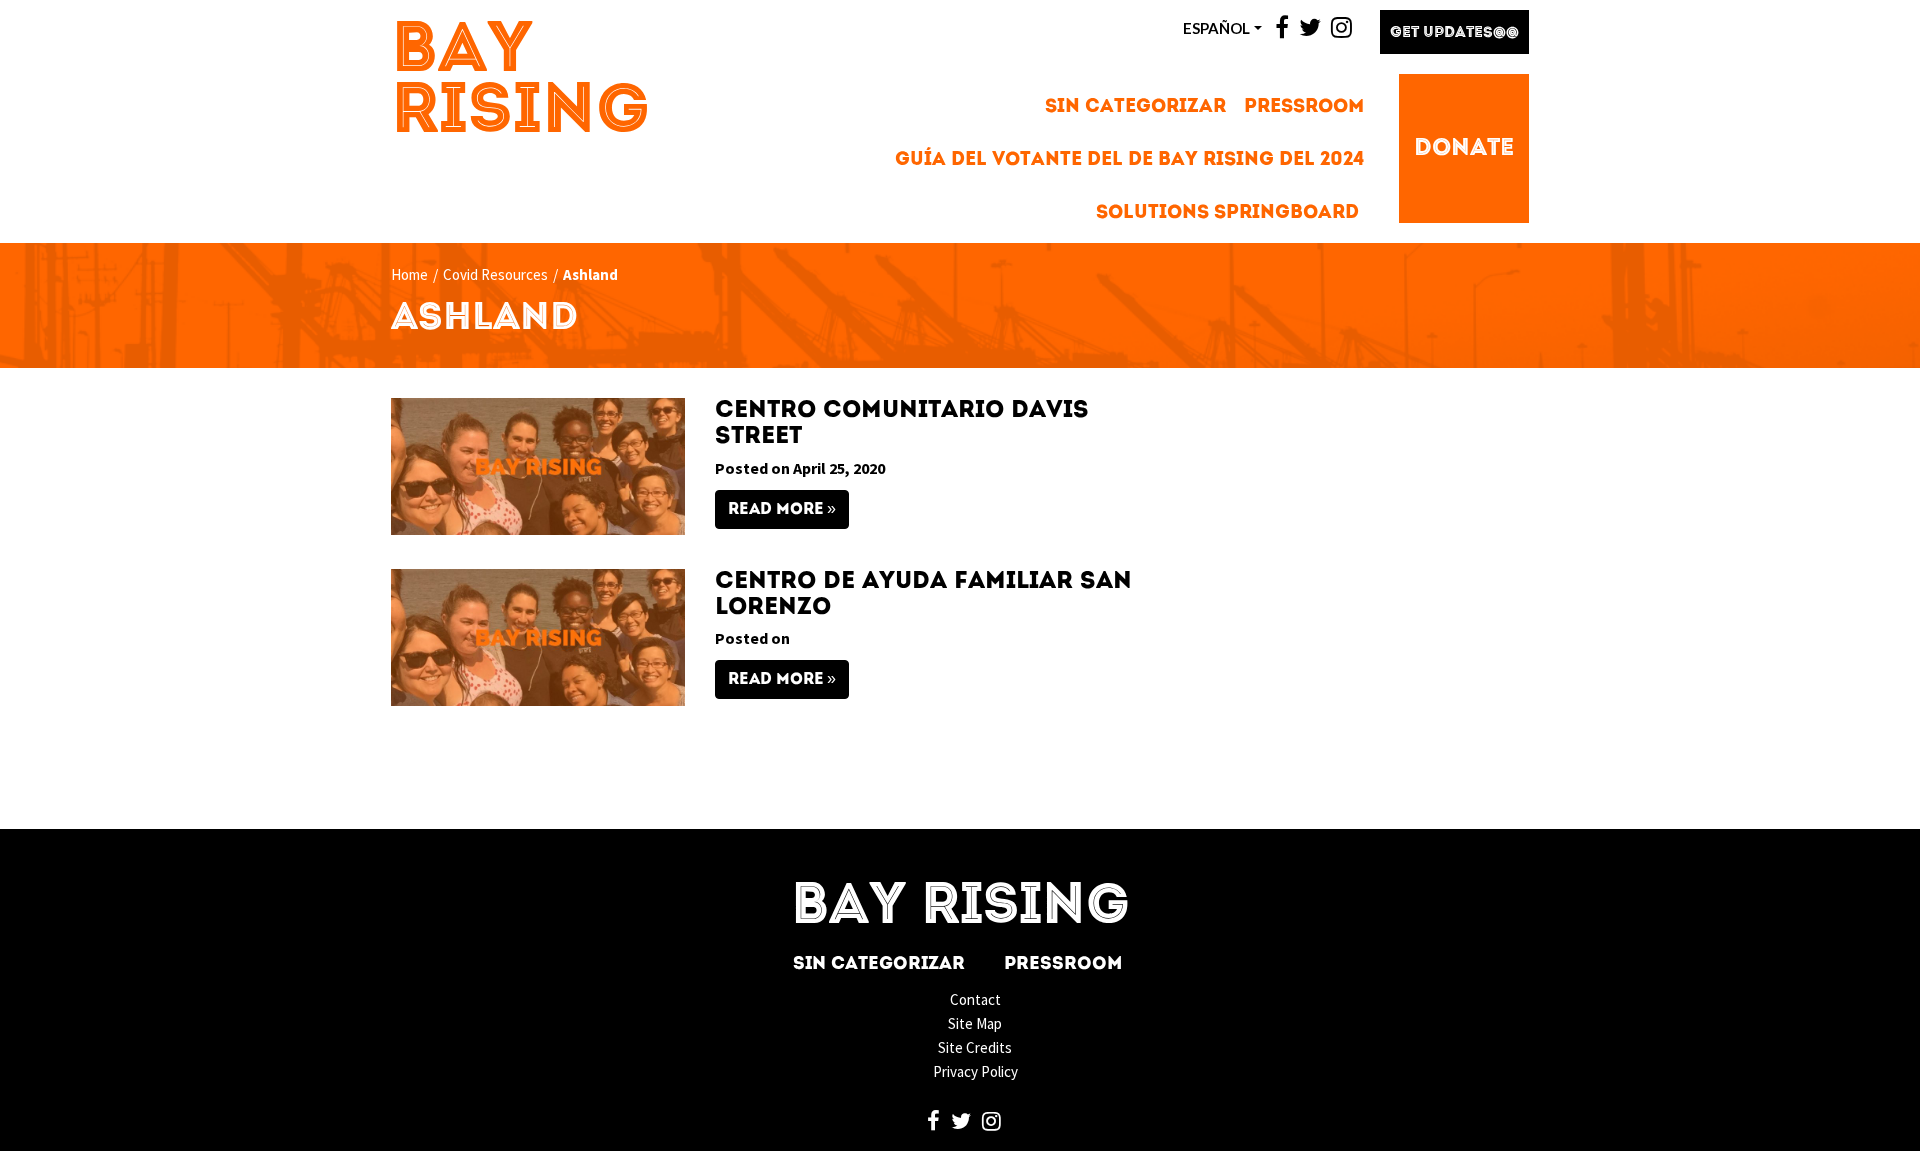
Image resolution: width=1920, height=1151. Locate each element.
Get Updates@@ (1454, 33)
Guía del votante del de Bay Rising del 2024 (1129, 160)
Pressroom (1304, 107)
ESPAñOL (1216, 28)
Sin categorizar (1135, 107)
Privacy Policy (975, 1071)
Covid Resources (495, 274)
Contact (975, 999)
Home (409, 274)
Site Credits (975, 1047)
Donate (1464, 149)
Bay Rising (521, 83)
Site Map (975, 1023)
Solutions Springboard (1227, 213)
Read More (776, 510)
